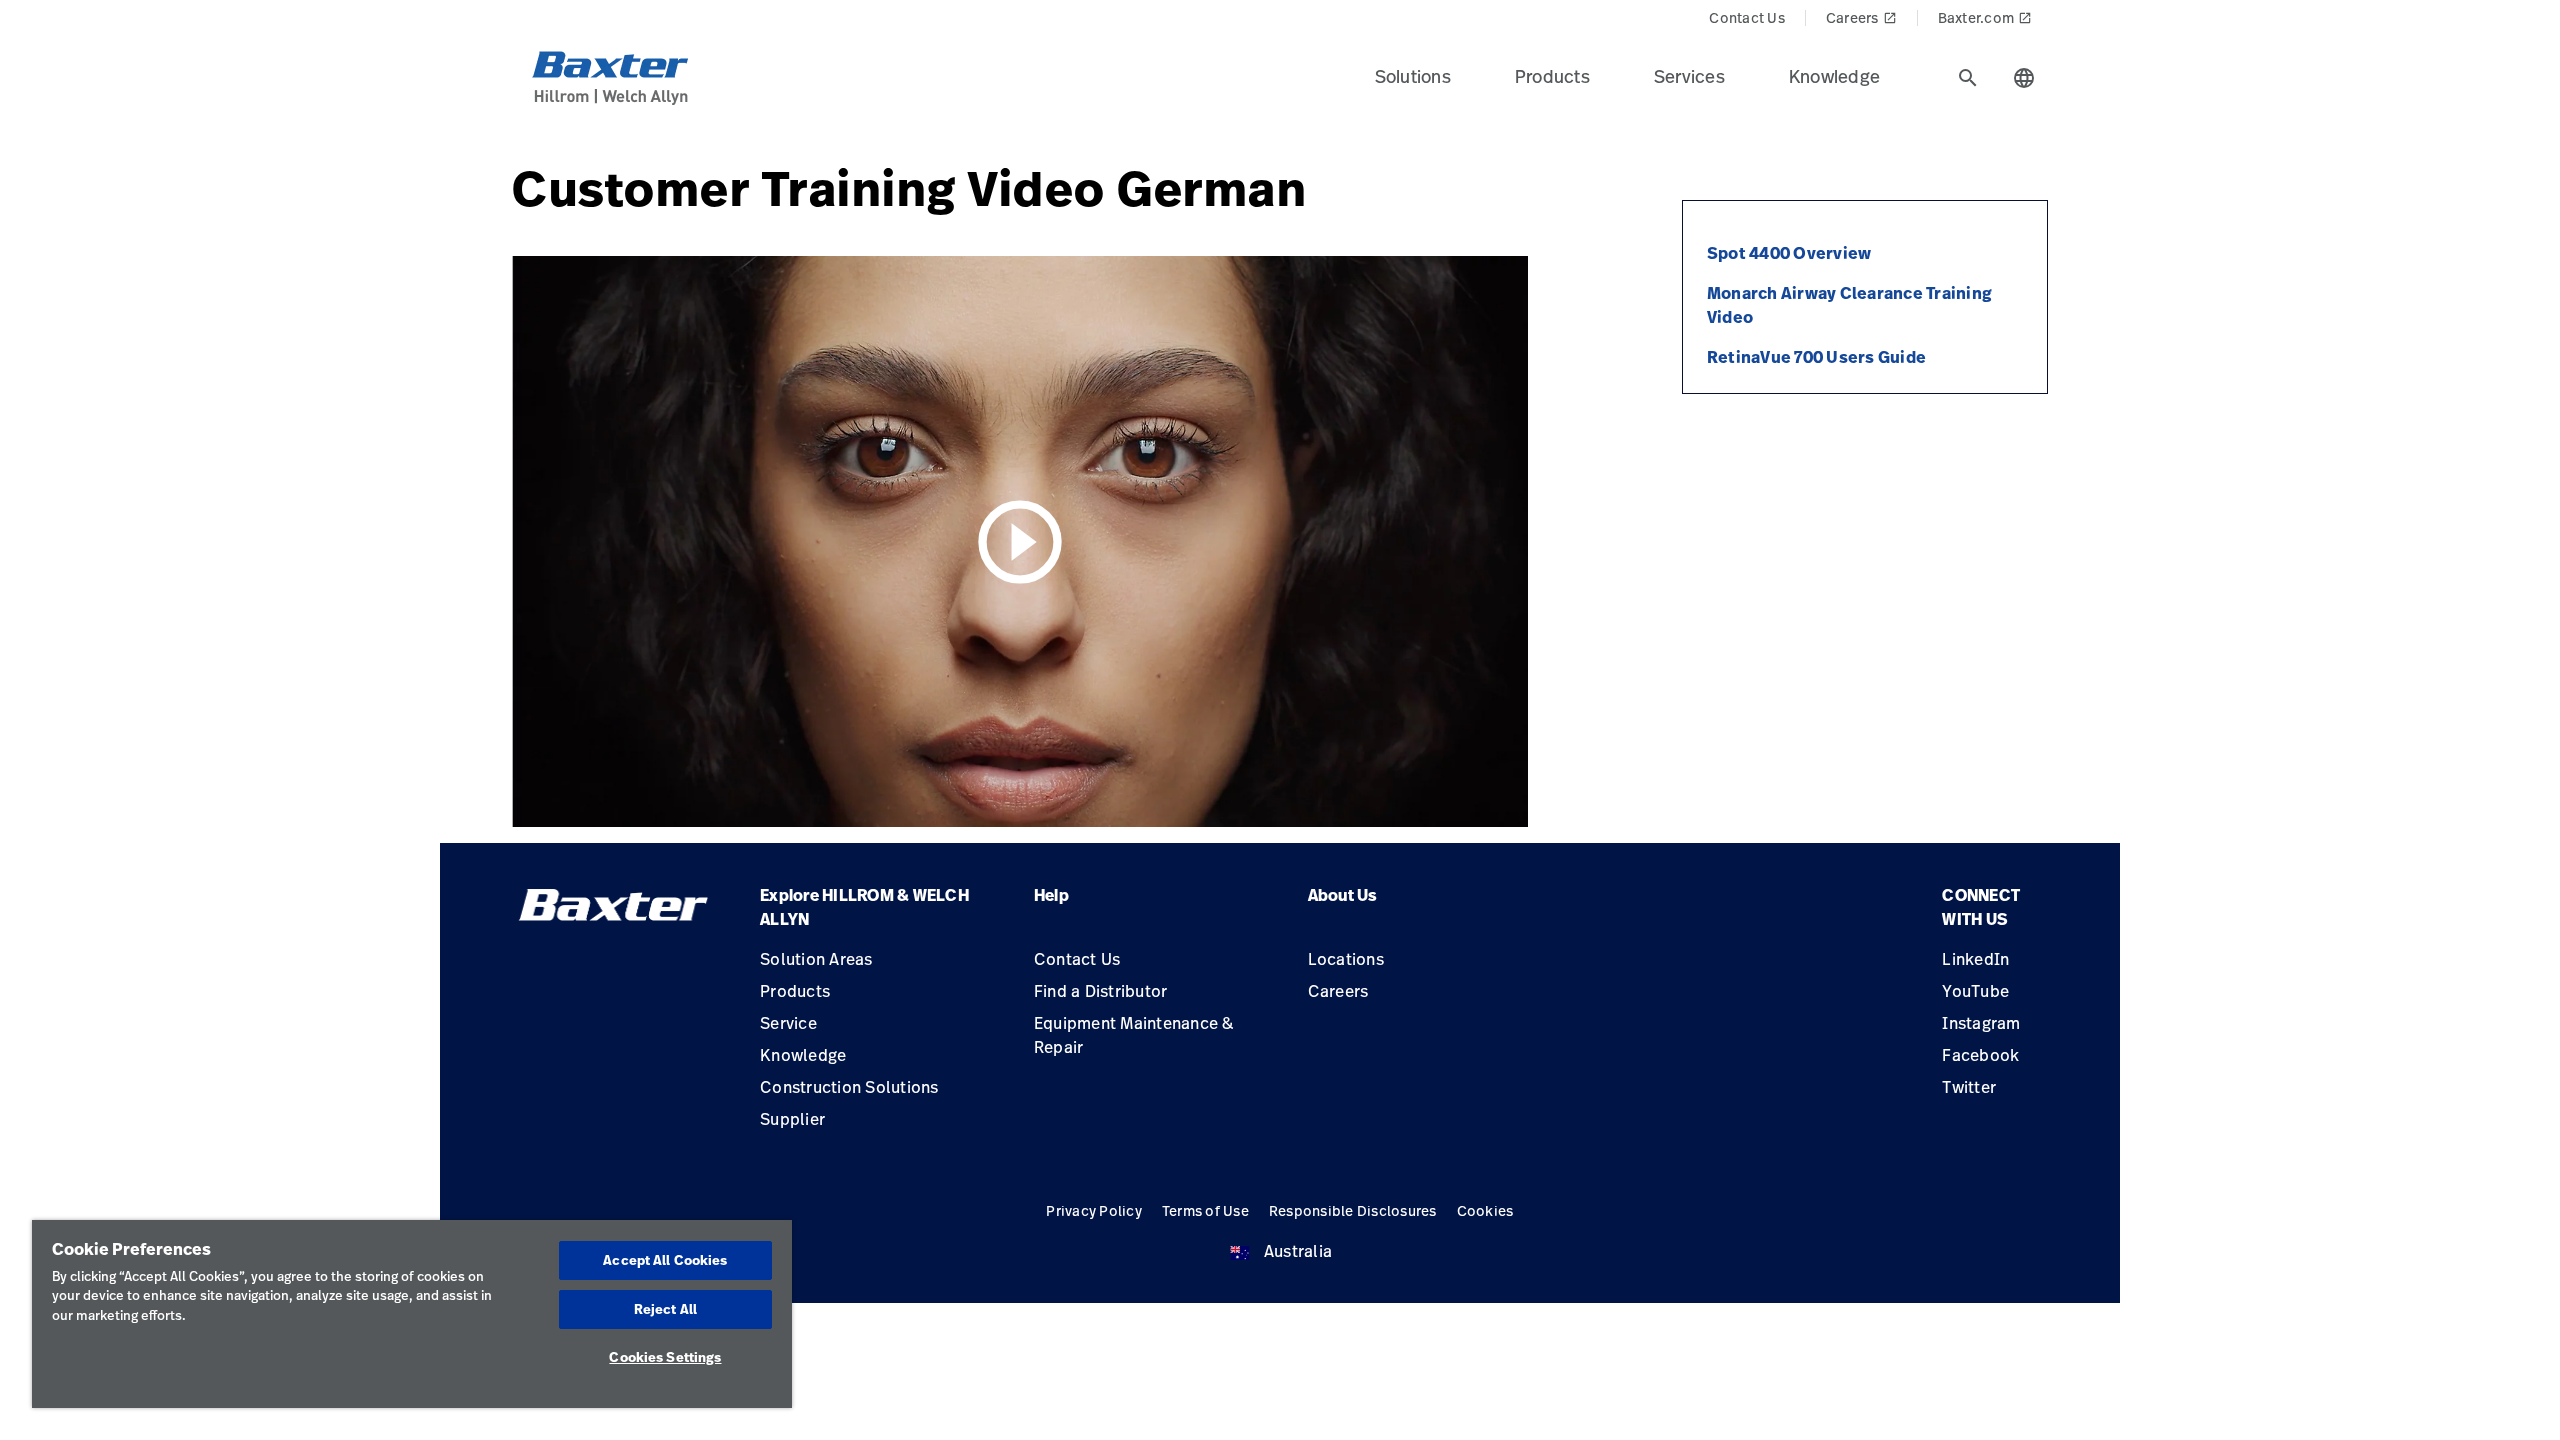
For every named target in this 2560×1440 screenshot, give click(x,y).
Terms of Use (1205, 1210)
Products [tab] (1552, 76)
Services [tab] (1689, 76)
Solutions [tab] (1413, 76)
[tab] (1968, 78)
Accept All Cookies (665, 1260)
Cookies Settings (665, 1357)
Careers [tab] (1861, 17)
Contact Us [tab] (1747, 17)
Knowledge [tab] (1834, 76)
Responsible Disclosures (1353, 1210)
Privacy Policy (1094, 1210)
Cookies (1485, 1210)
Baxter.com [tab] (1985, 17)
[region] (412, 1314)
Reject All (665, 1309)
